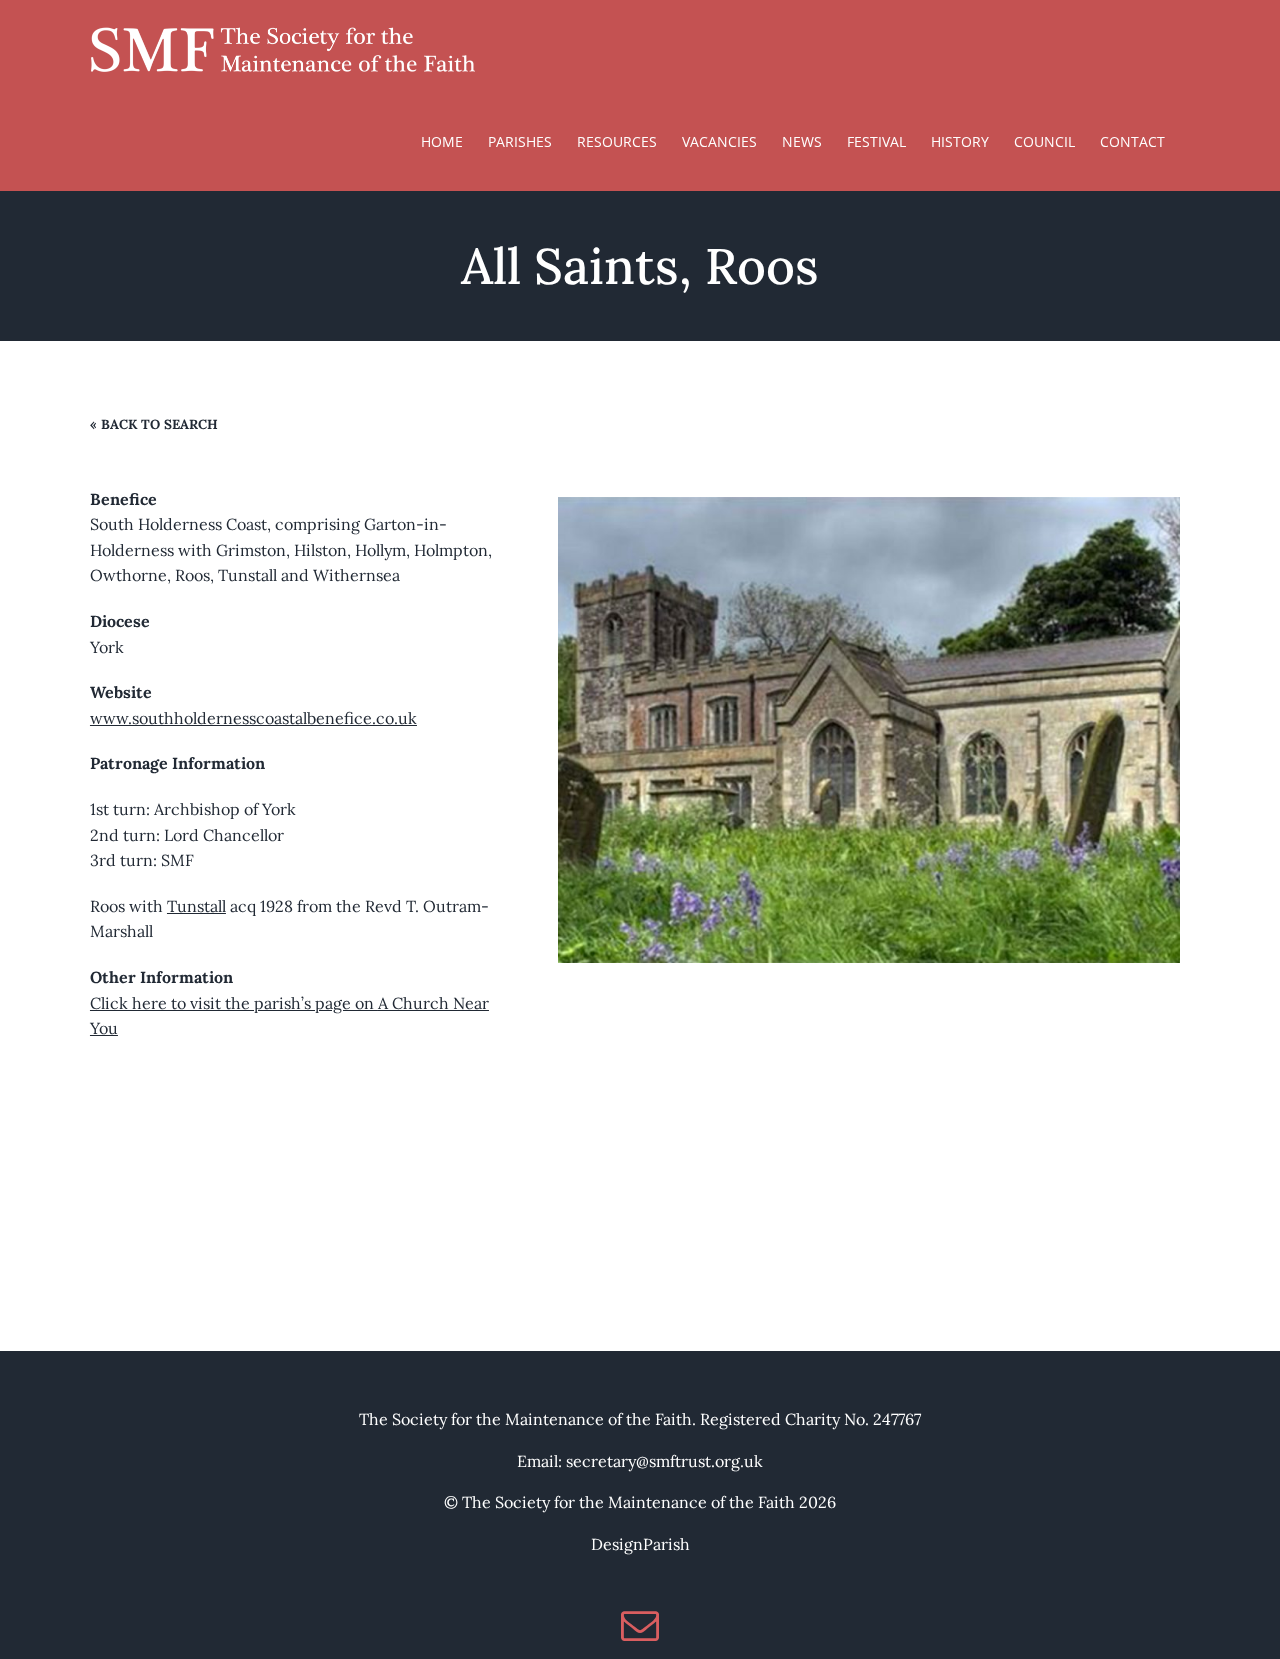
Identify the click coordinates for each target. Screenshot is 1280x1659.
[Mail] (640, 1626)
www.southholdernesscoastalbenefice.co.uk (253, 718)
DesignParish (640, 1544)
